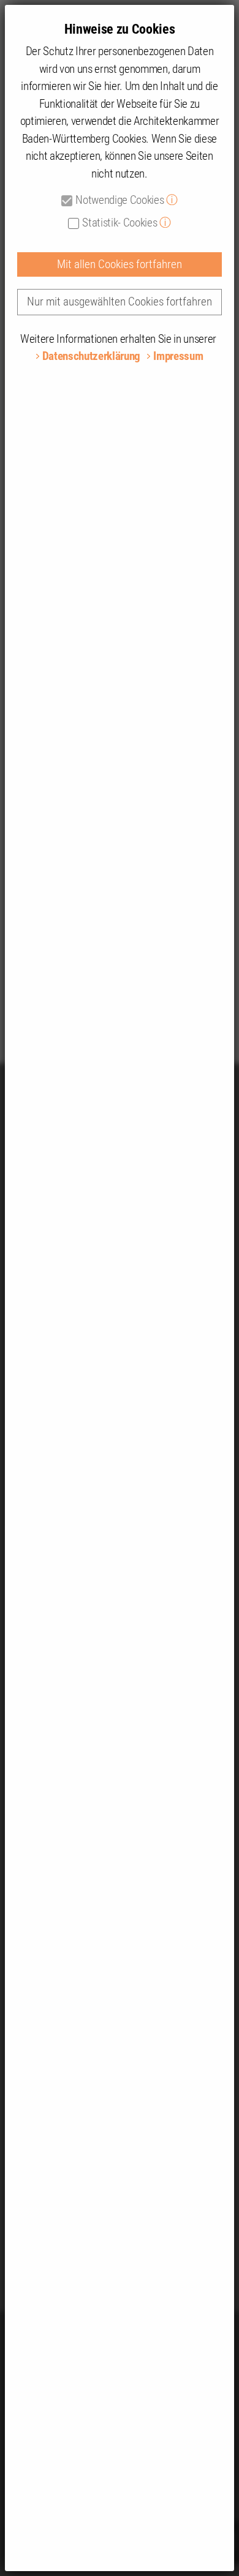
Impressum (178, 356)
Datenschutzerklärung (91, 356)
